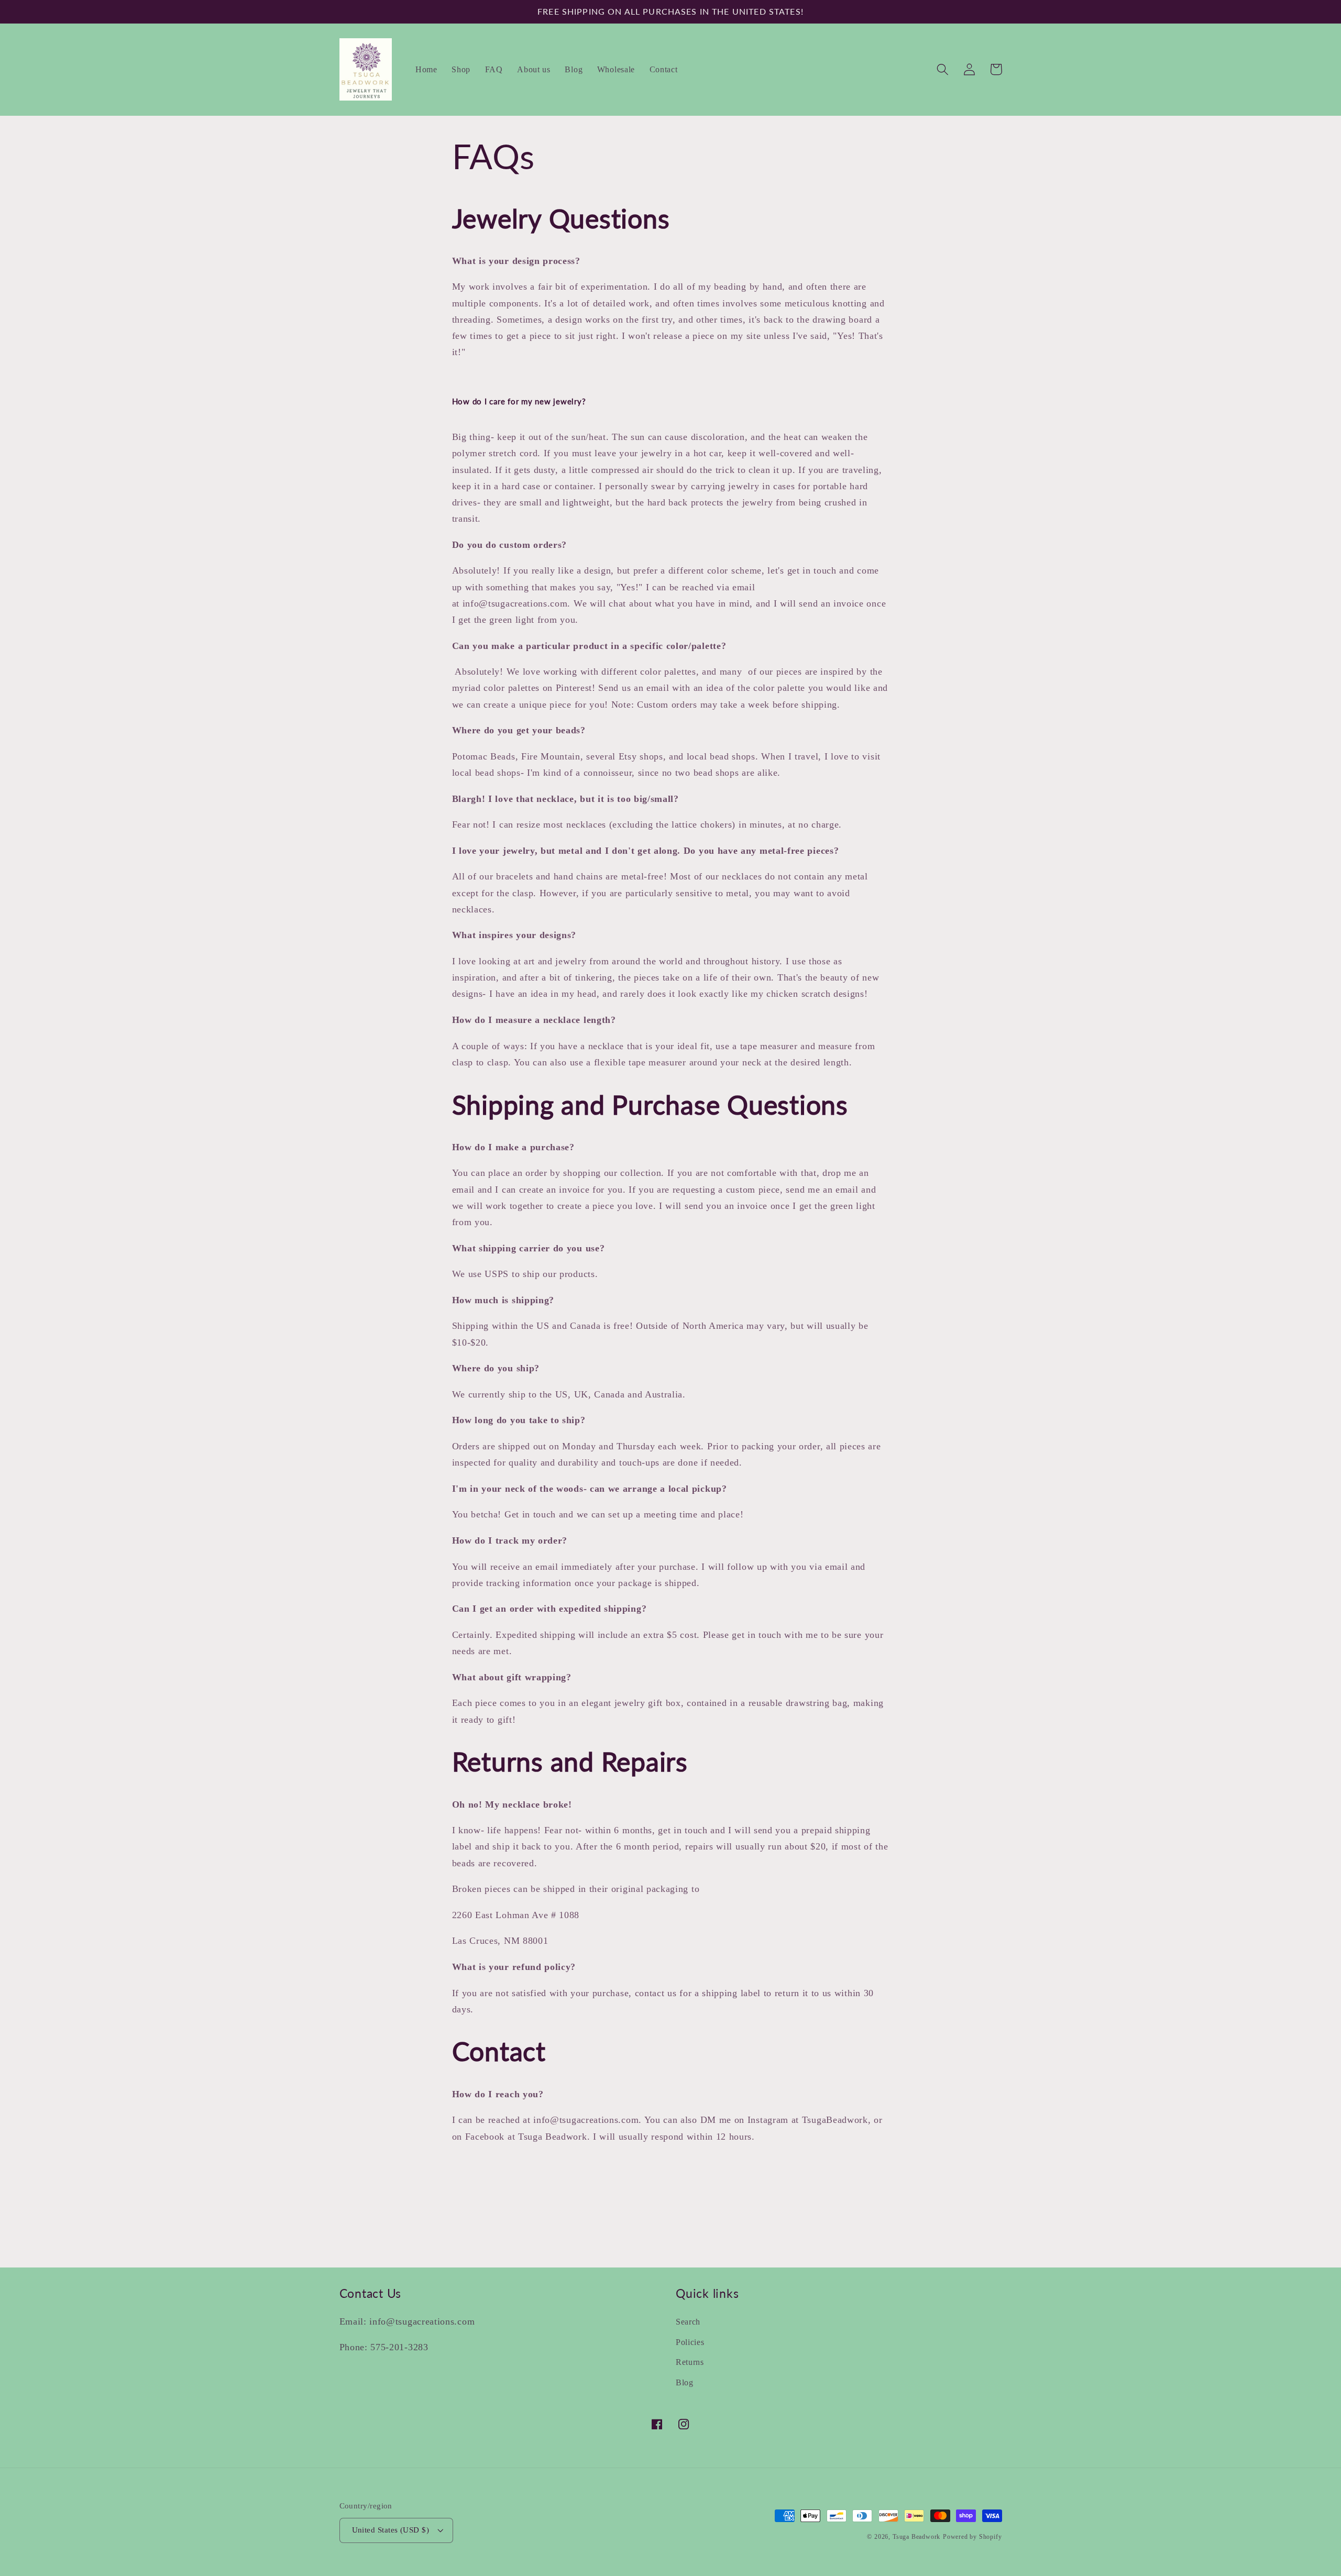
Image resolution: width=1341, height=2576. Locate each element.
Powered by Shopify (972, 2537)
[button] (943, 69)
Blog (685, 2382)
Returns (690, 2362)
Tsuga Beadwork (916, 2537)
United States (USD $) (391, 2530)
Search (688, 2322)
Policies (690, 2342)
